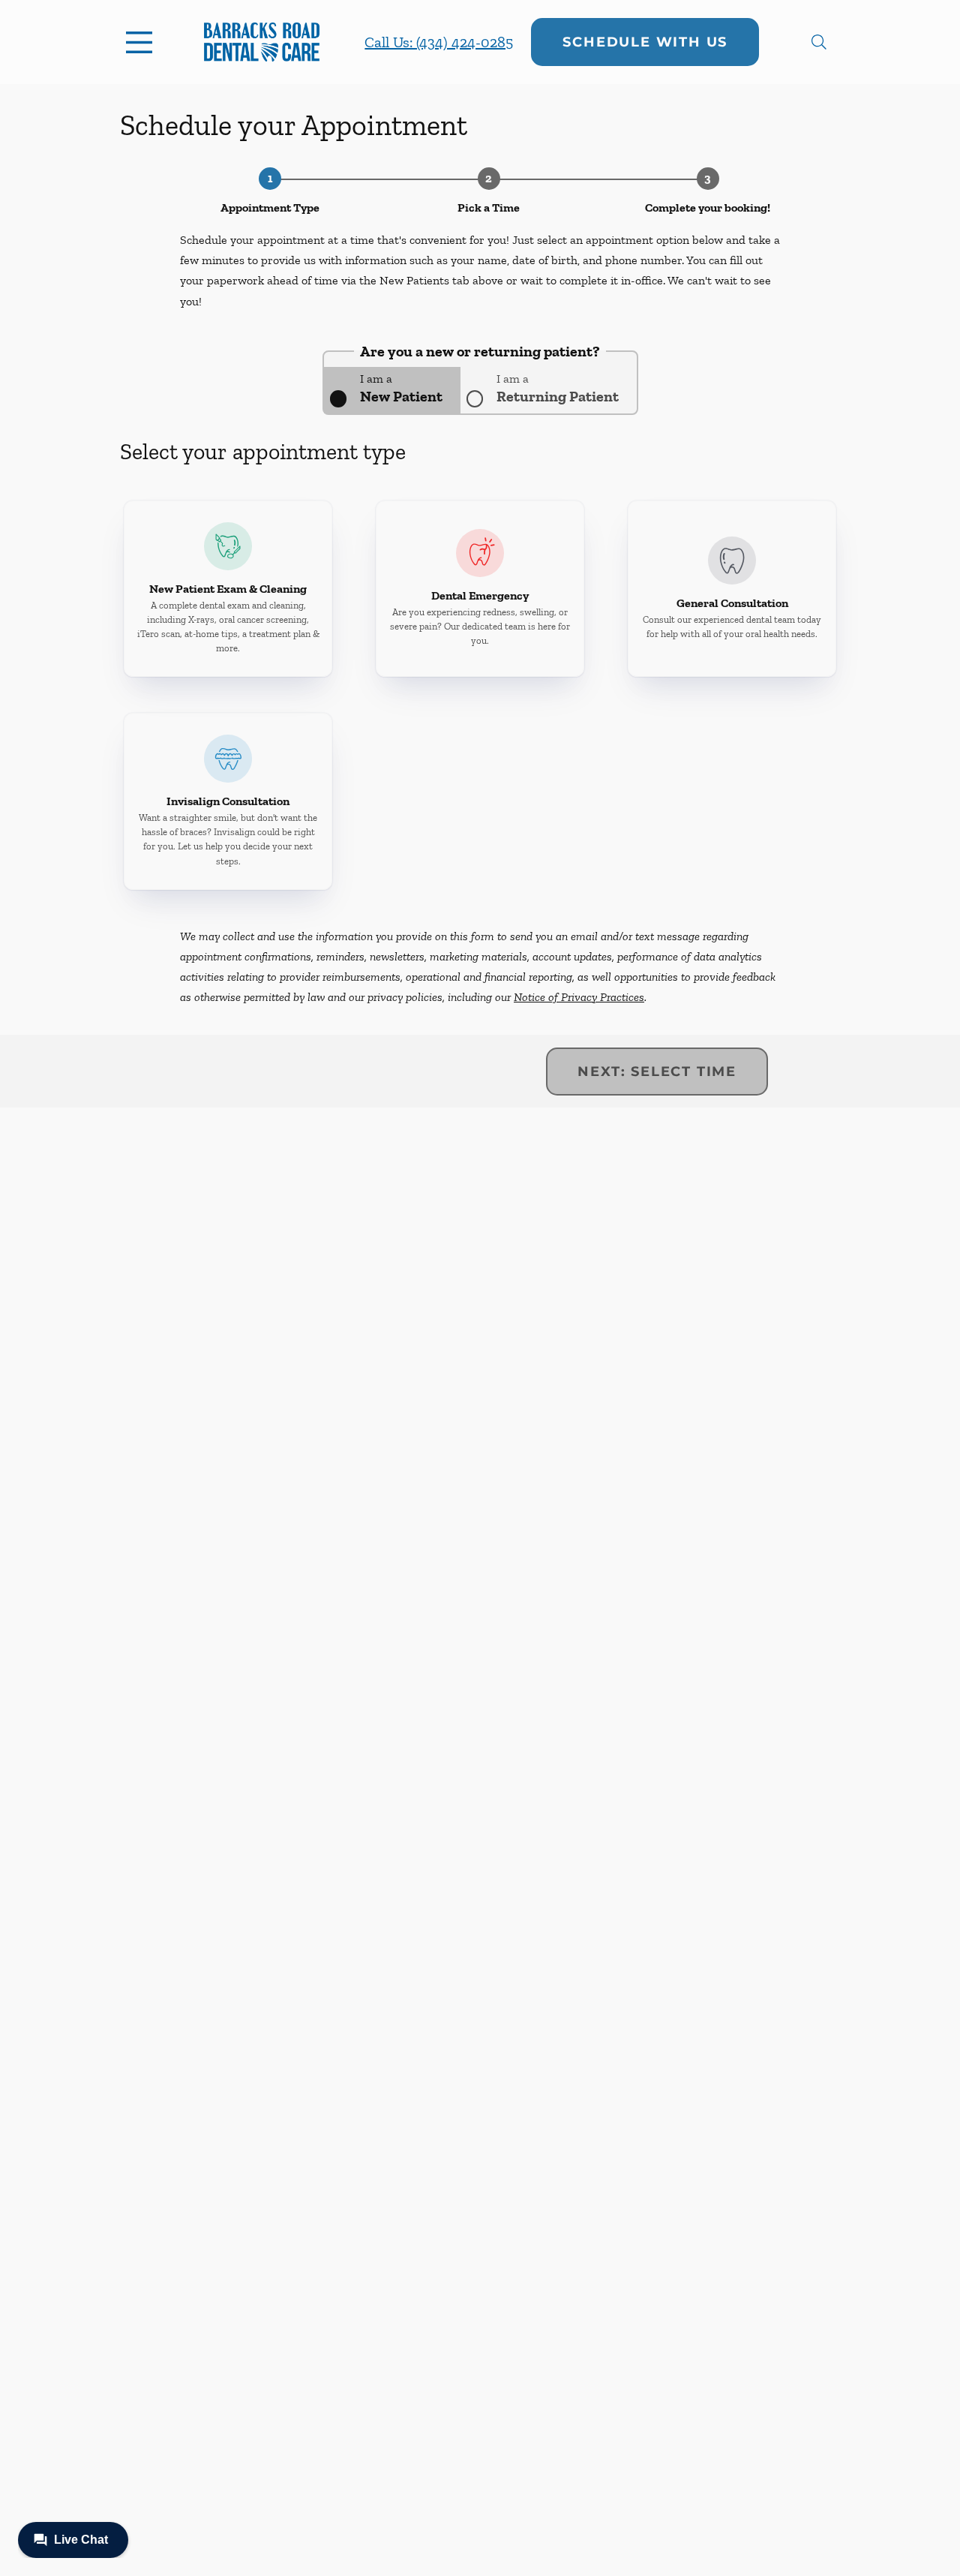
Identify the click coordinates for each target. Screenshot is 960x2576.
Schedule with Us (645, 42)
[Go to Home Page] (262, 42)
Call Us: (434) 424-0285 (439, 42)
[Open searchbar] (819, 42)
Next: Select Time (657, 1072)
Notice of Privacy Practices (579, 997)
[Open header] (142, 42)
